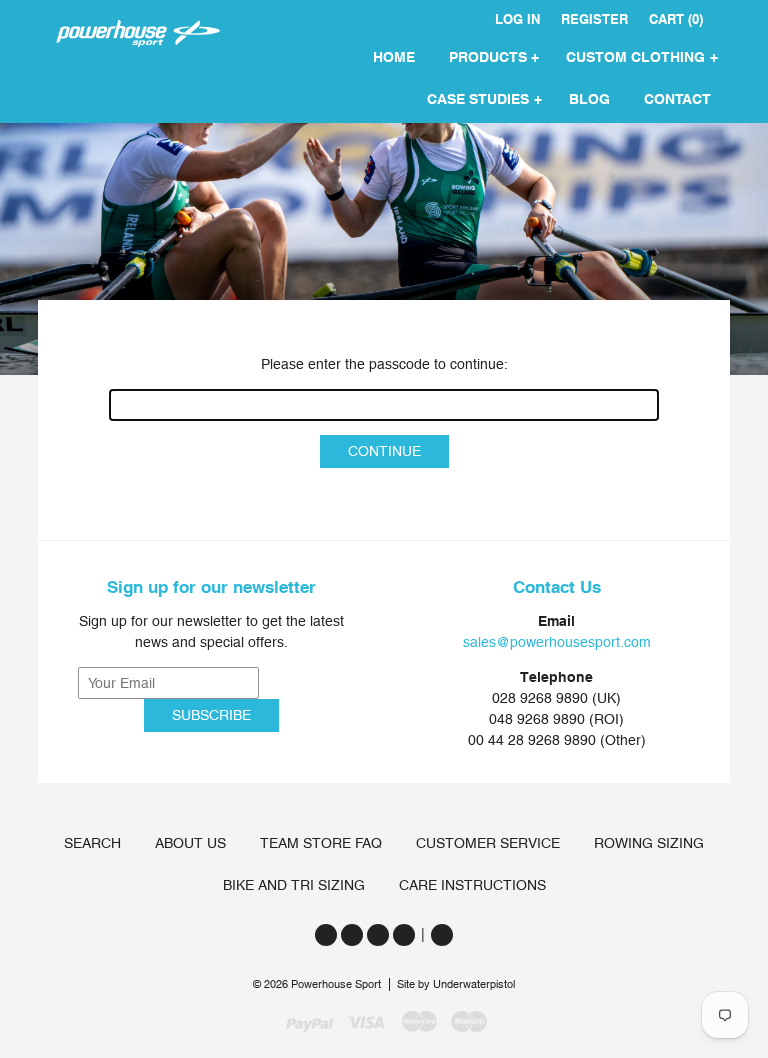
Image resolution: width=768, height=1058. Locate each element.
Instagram (378, 935)
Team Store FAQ (321, 843)
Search (92, 843)
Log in (517, 19)
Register (594, 19)
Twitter (326, 935)
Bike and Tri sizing (294, 885)
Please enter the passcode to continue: (384, 364)
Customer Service (488, 843)
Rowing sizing (649, 843)
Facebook (352, 935)
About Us (190, 843)
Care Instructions (472, 885)
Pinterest (404, 935)
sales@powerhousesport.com (557, 642)
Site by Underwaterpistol (456, 984)
